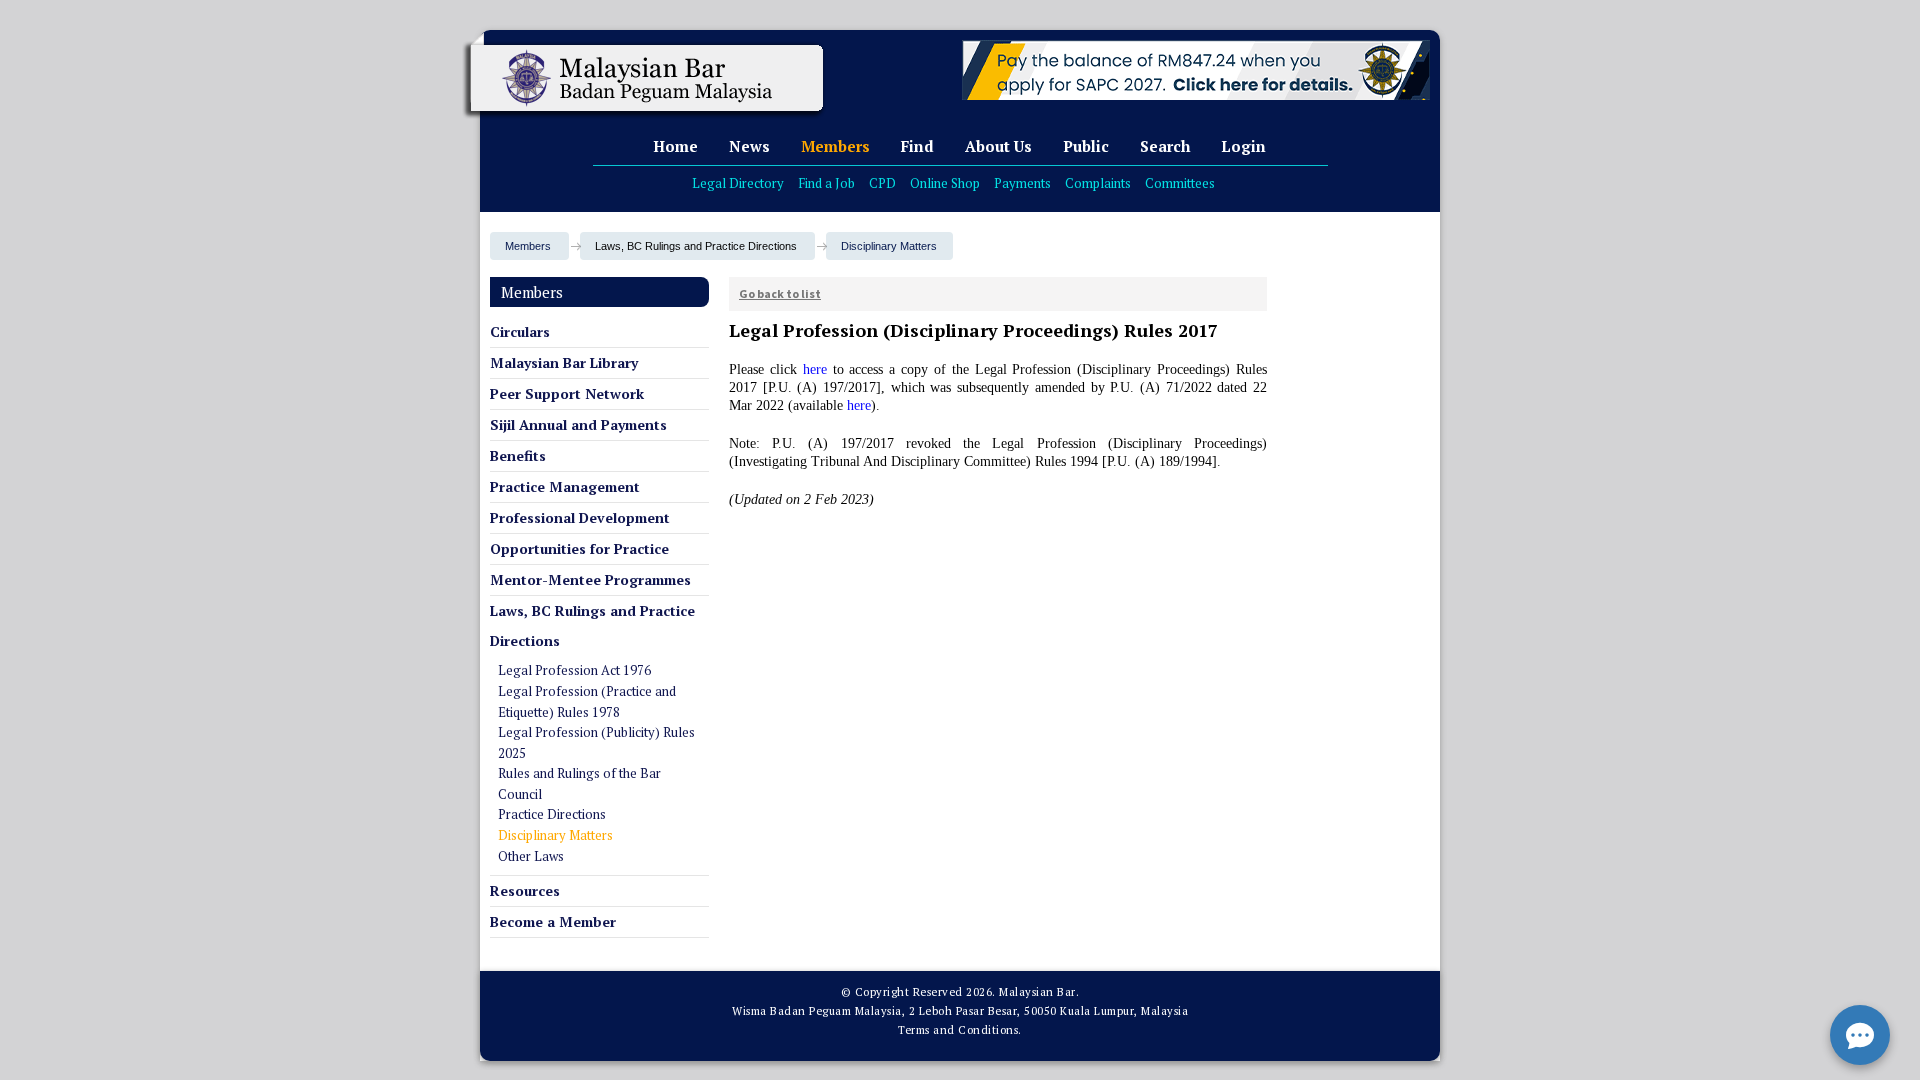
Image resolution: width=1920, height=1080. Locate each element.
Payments (1022, 183)
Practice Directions (552, 814)
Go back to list (780, 293)
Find (917, 146)
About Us (998, 146)
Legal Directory (738, 183)
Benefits (518, 455)
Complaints (1098, 183)
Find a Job (826, 183)
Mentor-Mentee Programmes (590, 579)
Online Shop (945, 183)
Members (835, 146)
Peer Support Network (567, 393)
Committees (1180, 183)
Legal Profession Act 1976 (574, 670)
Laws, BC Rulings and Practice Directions (592, 625)
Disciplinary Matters (889, 246)
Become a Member (553, 921)
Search (1165, 146)
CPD (882, 183)
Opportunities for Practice (579, 548)
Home (675, 146)
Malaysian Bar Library (564, 362)
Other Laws (531, 856)
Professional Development (580, 517)
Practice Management (565, 486)
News (749, 146)
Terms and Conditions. (960, 1030)
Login (1243, 146)
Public (1086, 146)
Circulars (520, 331)
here (815, 369)
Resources (525, 890)
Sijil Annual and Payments (578, 424)
